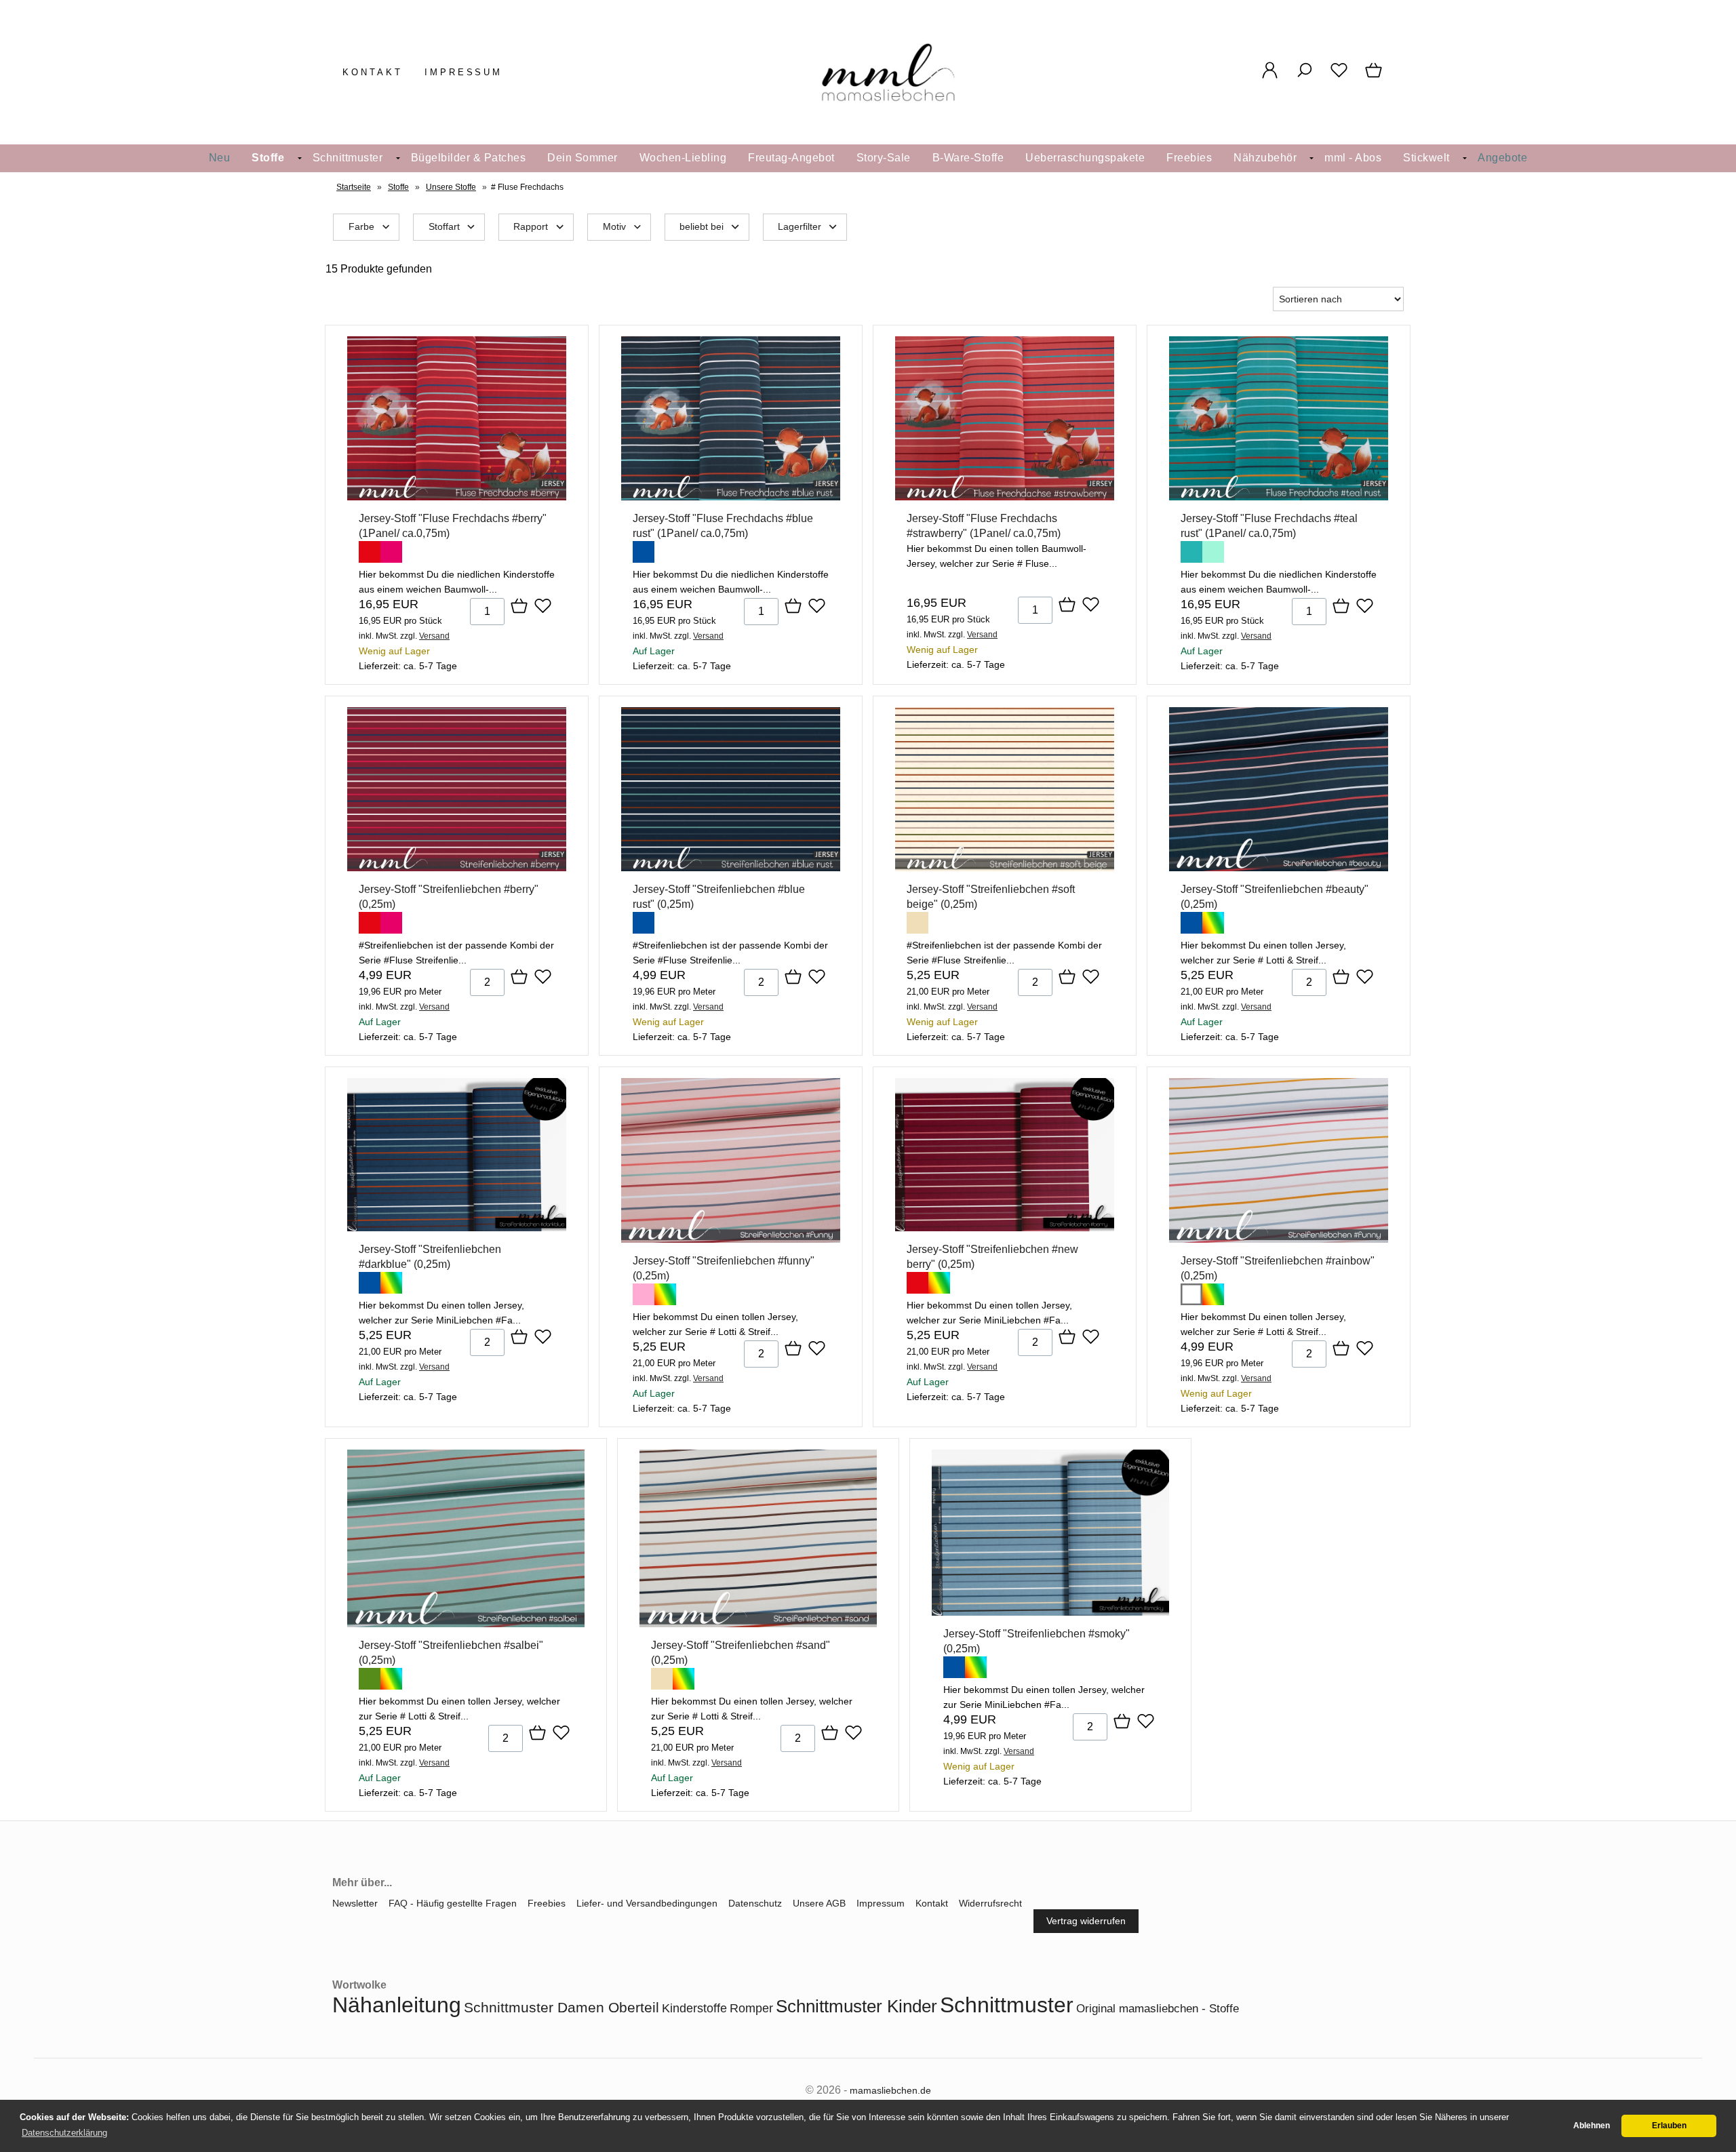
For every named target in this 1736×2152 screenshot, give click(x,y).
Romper (751, 2008)
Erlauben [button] (1669, 2126)
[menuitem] (220, 158)
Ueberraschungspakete (1085, 158)
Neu (220, 158)
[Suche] (1304, 77)
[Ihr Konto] (1270, 77)
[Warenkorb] (1375, 77)
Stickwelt (1426, 158)
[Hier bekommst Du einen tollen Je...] (1279, 868)
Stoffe (268, 158)
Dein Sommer (583, 158)
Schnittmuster (348, 158)
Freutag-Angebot (791, 158)
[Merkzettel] (1339, 77)
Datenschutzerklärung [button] (64, 2133)
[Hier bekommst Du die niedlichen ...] (457, 497)
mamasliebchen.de (890, 2090)
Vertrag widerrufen (1086, 1921)
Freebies (1189, 158)
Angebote (1502, 158)
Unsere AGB (819, 1903)
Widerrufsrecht (990, 1903)
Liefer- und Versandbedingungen (647, 1903)
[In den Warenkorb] (519, 607)
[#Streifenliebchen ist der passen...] (457, 868)
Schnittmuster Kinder (856, 2006)
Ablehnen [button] (1592, 2126)
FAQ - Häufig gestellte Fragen (453, 1903)
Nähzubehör (1265, 158)
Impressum (464, 72)
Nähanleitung (397, 2005)
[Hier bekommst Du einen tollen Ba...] (1005, 497)
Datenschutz (755, 1903)
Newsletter (355, 1903)
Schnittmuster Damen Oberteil (561, 2007)
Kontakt (373, 72)
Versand (434, 636)
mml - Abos (1353, 158)
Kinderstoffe (694, 2008)
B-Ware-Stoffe (968, 158)
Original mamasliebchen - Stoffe (1158, 2009)
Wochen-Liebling (683, 158)
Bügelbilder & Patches (469, 158)
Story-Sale (884, 158)
